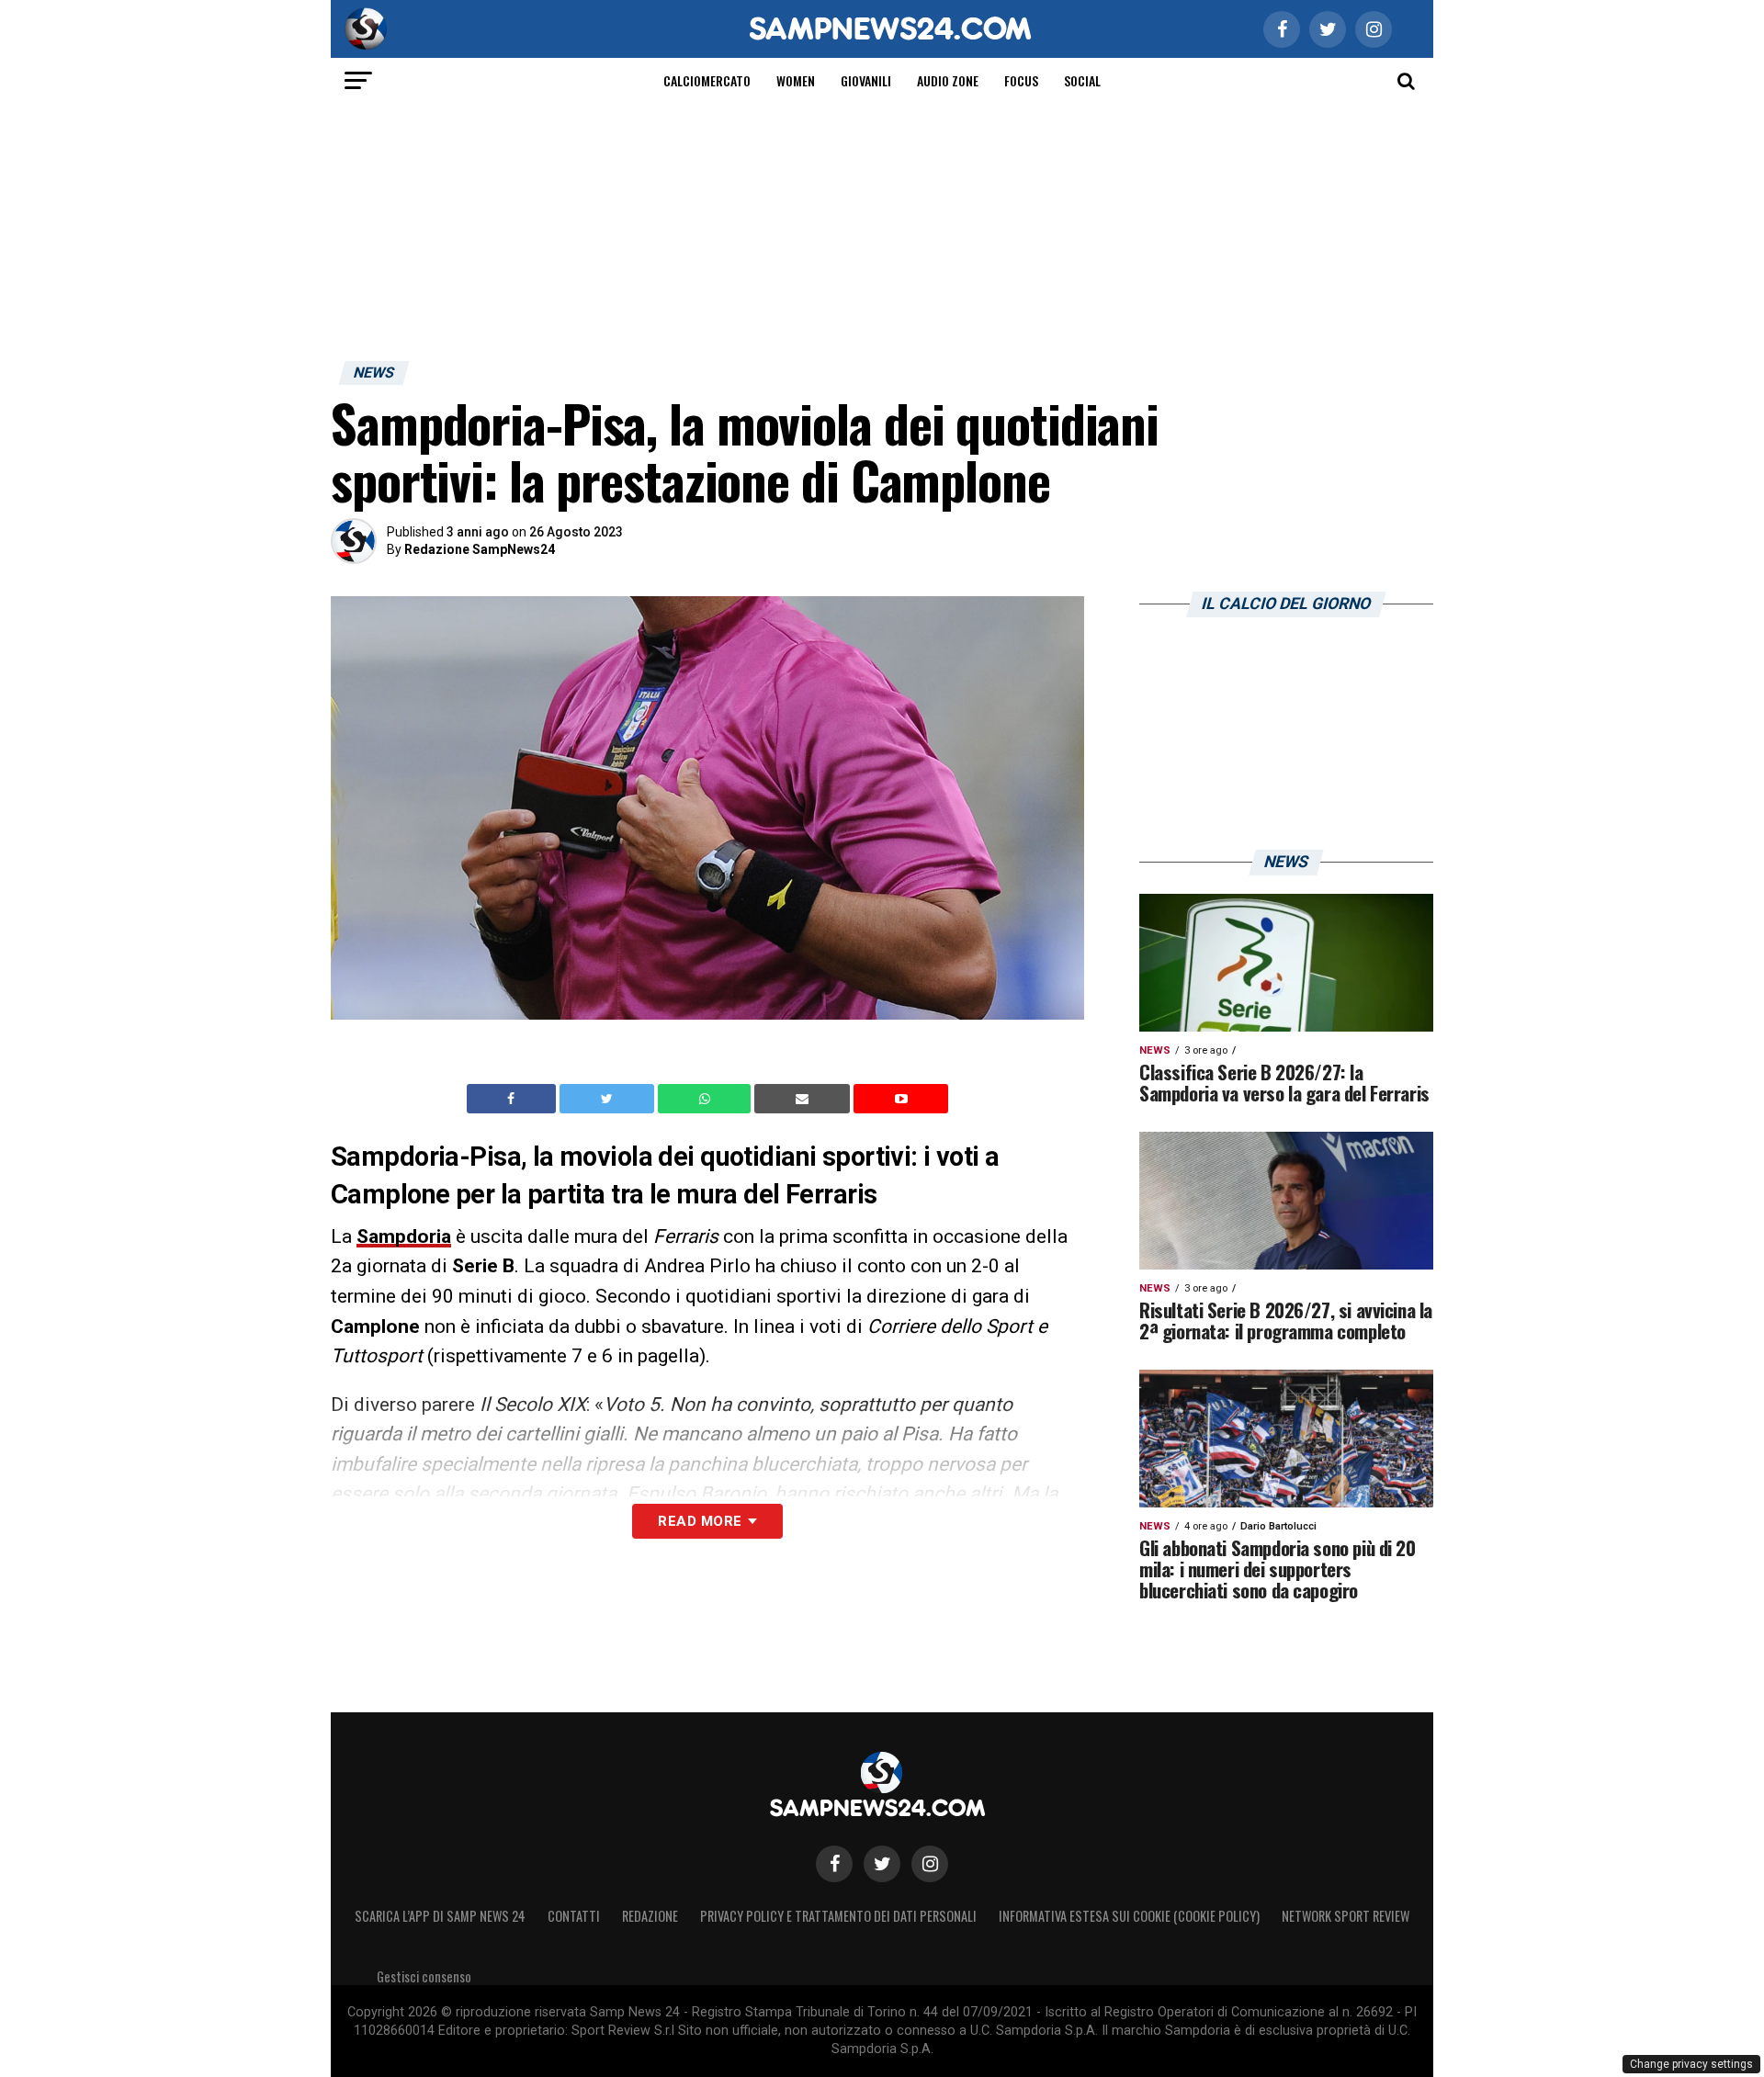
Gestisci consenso (424, 1976)
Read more (700, 1521)
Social (1082, 80)
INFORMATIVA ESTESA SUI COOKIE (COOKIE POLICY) (1129, 1916)
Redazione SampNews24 (480, 549)
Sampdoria (404, 1236)
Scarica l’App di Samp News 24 (440, 1916)
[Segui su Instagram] (930, 1864)
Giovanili (866, 80)
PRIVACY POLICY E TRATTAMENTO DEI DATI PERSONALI (838, 1916)
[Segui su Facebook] (834, 1864)
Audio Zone (948, 80)
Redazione (650, 1916)
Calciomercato (707, 80)
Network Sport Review (1346, 1916)
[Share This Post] (707, 1099)
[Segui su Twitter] (882, 1864)
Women (796, 80)
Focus (1021, 80)
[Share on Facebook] (514, 1099)
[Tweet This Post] (609, 1099)
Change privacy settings (1691, 2064)
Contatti (574, 1916)
